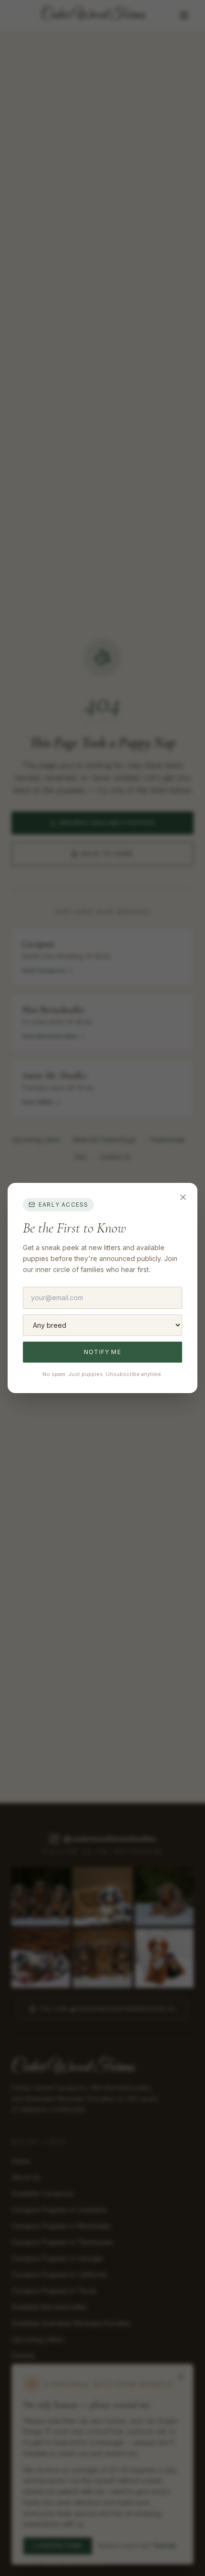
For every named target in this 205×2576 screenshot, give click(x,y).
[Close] (183, 1197)
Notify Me (102, 1352)
